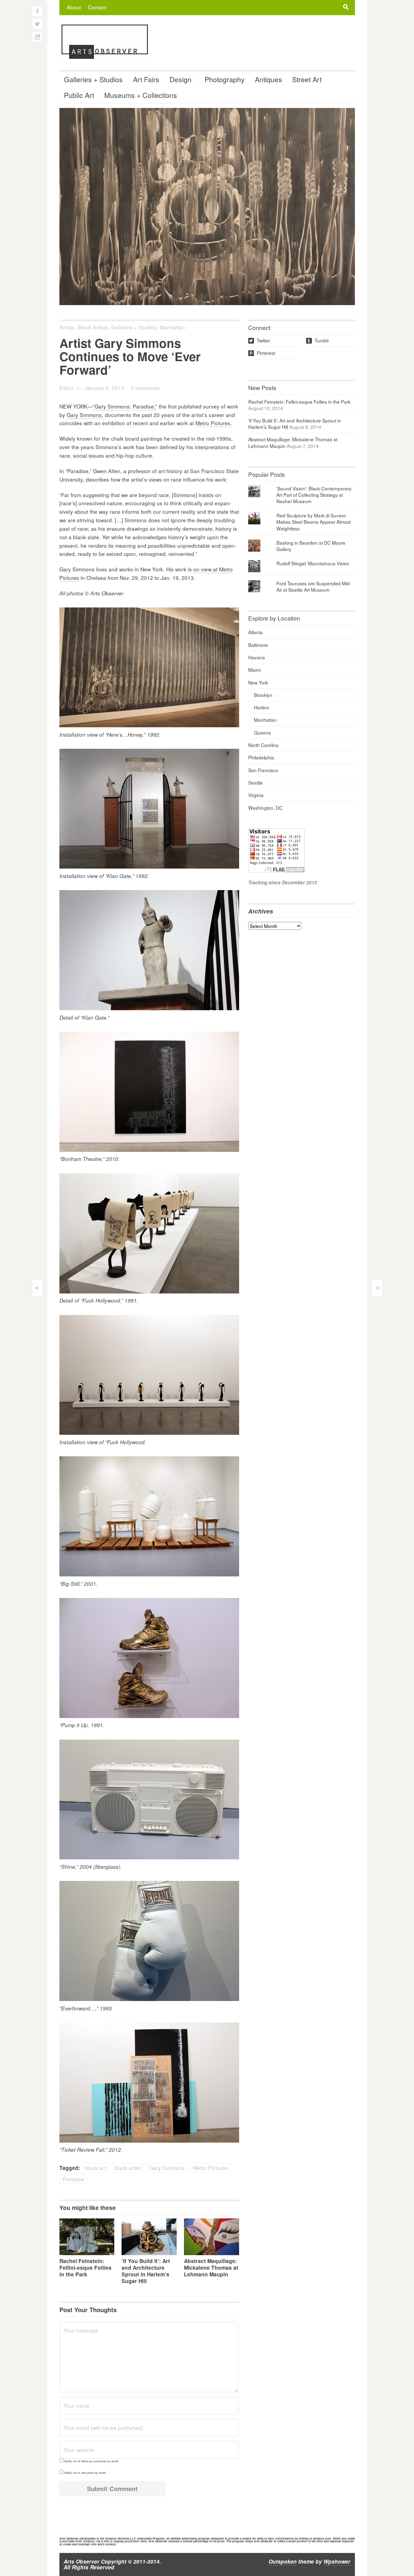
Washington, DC (265, 808)
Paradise (73, 2179)
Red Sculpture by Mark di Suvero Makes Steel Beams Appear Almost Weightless (314, 522)
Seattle (255, 782)
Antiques (269, 79)
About (74, 7)
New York (258, 682)
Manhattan (172, 327)
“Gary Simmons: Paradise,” (125, 406)
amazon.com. (322, 2538)
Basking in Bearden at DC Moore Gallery (311, 546)
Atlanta (255, 632)
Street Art (307, 79)
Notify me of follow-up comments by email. (92, 2461)
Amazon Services (117, 2538)
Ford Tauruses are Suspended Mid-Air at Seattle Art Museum (314, 586)
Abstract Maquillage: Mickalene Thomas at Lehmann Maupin (211, 2268)
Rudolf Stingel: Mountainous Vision (313, 563)
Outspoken (283, 2561)
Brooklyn (263, 695)
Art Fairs (146, 79)
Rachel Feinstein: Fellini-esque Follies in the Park (85, 2268)
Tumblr (318, 340)
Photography (225, 79)
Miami (254, 670)
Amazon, (89, 2541)
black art (96, 2168)
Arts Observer (82, 2561)
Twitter (260, 340)
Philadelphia (261, 757)
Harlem (262, 707)
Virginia (256, 795)
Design (180, 79)
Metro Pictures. (214, 423)
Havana (257, 657)
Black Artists (93, 327)
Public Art (79, 95)
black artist (128, 2168)
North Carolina (263, 745)
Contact (97, 7)
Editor (67, 388)
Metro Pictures (210, 2168)
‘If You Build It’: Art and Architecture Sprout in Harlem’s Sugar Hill (146, 2271)
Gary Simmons (167, 2168)
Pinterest (262, 353)
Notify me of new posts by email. (85, 2473)
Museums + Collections (141, 95)
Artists (67, 327)
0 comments (145, 388)
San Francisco (263, 770)
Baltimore (258, 645)
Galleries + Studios (93, 79)
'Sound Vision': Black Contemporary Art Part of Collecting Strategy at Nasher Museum (314, 495)
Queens (262, 732)
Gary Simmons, (85, 415)
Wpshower (337, 2561)
